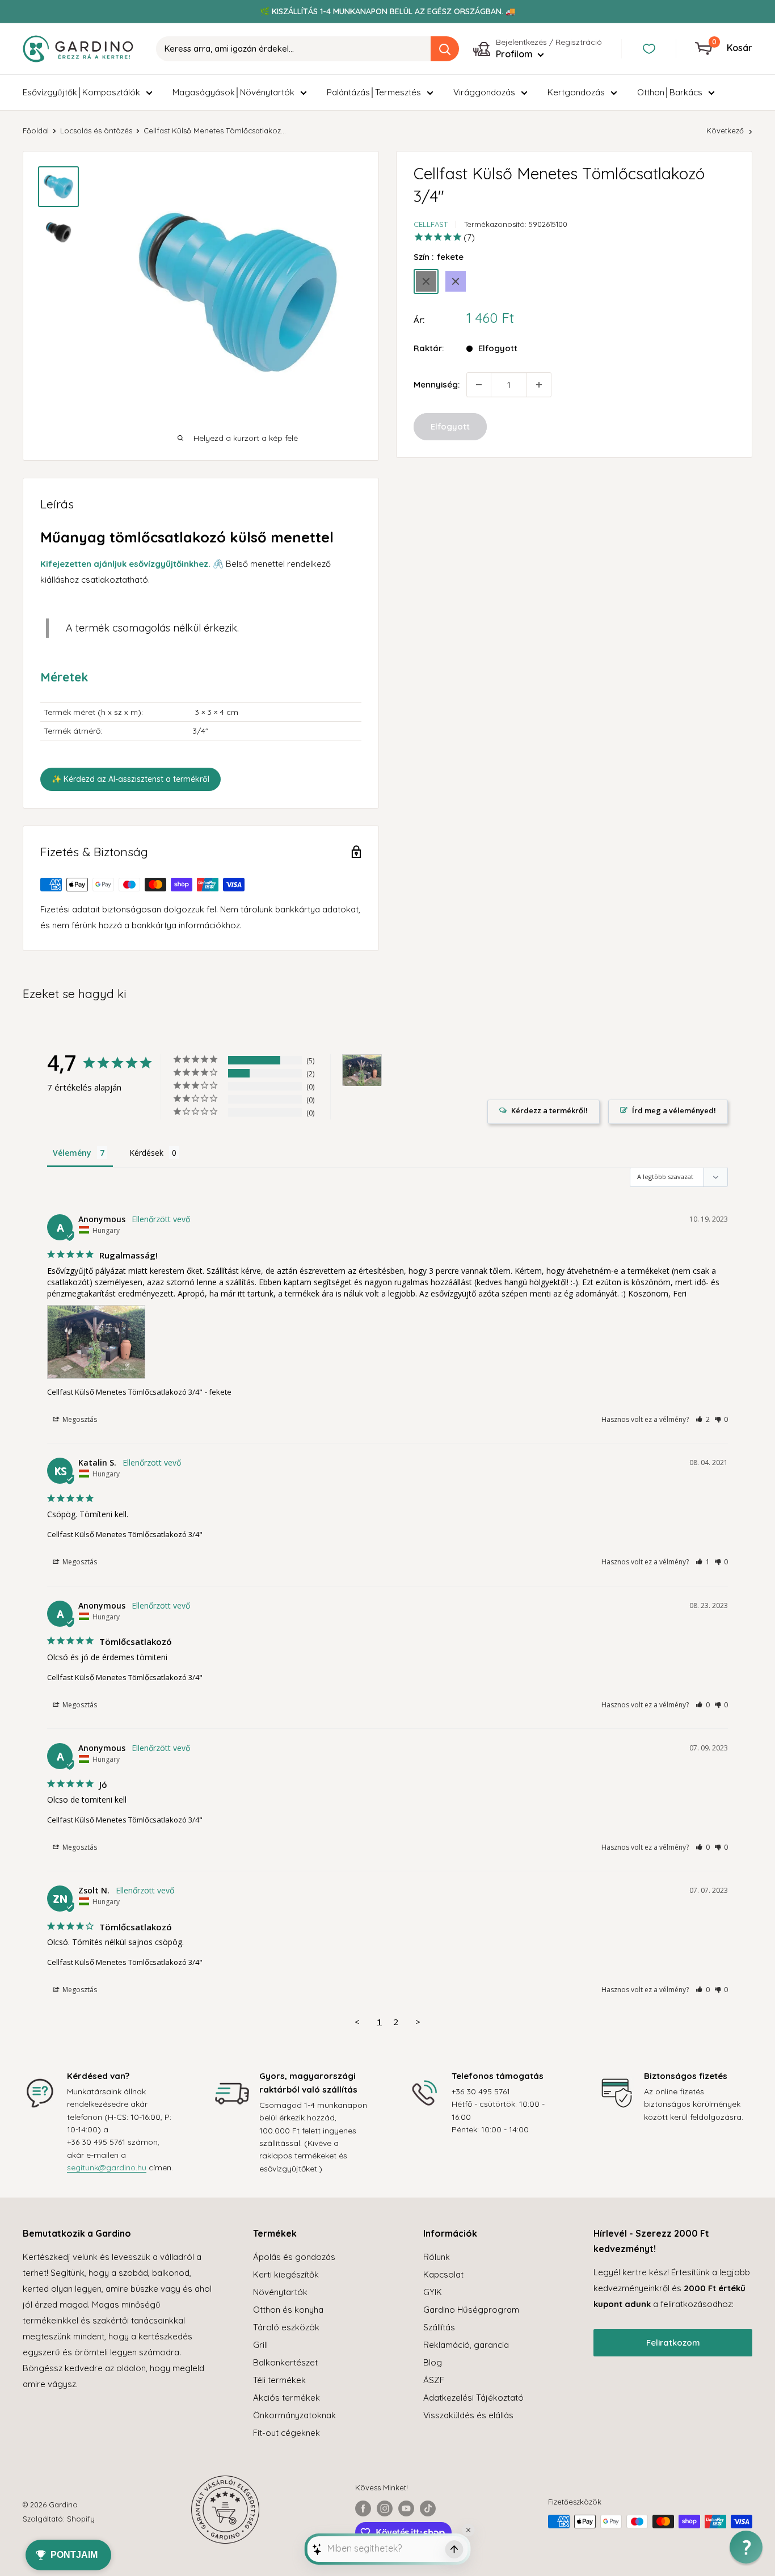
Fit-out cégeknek (287, 2433)
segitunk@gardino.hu (107, 2167)
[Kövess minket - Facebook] (363, 2508)
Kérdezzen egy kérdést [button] (544, 1112)
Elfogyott (450, 426)
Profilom (515, 54)
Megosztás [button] (79, 1419)
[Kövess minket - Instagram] (385, 2508)
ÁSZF (434, 2380)
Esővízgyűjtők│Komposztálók (81, 92)
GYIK (433, 2292)
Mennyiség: (437, 384)
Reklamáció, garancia (466, 2345)
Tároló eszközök (286, 2327)
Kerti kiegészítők (286, 2274)
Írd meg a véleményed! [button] (674, 1110)
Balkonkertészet (285, 2362)
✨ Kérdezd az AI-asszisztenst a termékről (130, 779)
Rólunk (437, 2257)
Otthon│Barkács (670, 92)
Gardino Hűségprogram (471, 2310)
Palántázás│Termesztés (374, 92)
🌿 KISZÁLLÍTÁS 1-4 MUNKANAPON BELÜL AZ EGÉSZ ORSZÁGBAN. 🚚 (387, 11)
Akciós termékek (287, 2398)
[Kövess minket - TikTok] (428, 2508)
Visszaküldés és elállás (468, 2415)
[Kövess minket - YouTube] (406, 2508)
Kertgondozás (576, 92)
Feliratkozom (673, 2343)
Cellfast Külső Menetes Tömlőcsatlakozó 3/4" (125, 1392)
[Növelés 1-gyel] (539, 385)
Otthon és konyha (288, 2310)
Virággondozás (484, 92)
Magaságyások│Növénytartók (233, 92)
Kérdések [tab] (146, 1153)
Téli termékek (279, 2380)
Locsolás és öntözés (96, 131)
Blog (433, 2362)
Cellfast (431, 224)
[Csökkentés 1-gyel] (479, 385)
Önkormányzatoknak (294, 2415)
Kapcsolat (443, 2274)
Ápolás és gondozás (294, 2257)
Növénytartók (280, 2292)
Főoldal (36, 131)
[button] (703, 1419)
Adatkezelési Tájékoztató (473, 2398)
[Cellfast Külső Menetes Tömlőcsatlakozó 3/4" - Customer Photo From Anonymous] (362, 1070)
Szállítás (439, 2327)
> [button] (418, 2022)
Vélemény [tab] (72, 1153)
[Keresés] (445, 49)
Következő (725, 131)
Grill (260, 2345)
